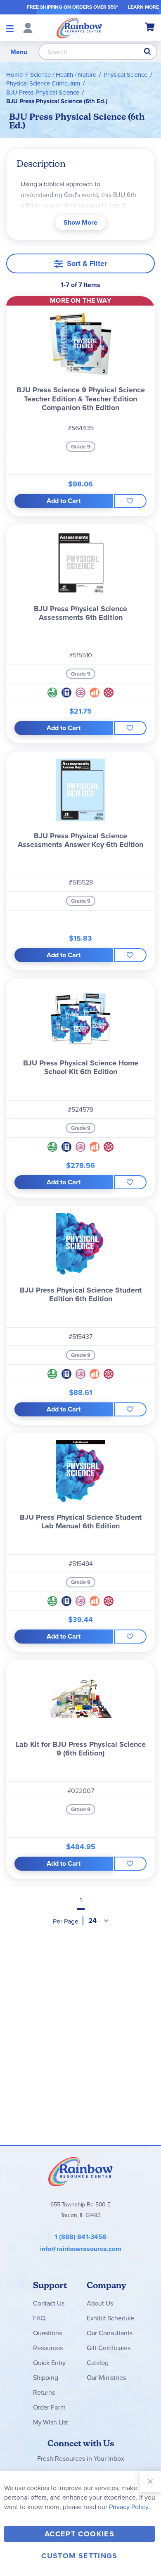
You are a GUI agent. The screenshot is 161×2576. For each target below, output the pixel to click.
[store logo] (79, 28)
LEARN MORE (143, 7)
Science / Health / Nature (63, 75)
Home (14, 75)
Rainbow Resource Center (80, 2171)
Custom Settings (79, 2556)
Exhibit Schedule (110, 2318)
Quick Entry (49, 2363)
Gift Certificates (109, 2348)
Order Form (49, 2407)
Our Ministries (106, 2377)
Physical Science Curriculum (43, 83)
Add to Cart (64, 501)
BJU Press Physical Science (43, 92)
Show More (80, 222)
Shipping (46, 2377)
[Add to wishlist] (130, 501)
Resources (48, 2348)
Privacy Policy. (129, 2507)
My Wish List (51, 2422)
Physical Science (125, 75)
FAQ (39, 2318)
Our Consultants (110, 2333)
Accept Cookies (79, 2534)
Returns (44, 2392)
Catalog (98, 2363)
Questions (47, 2333)
